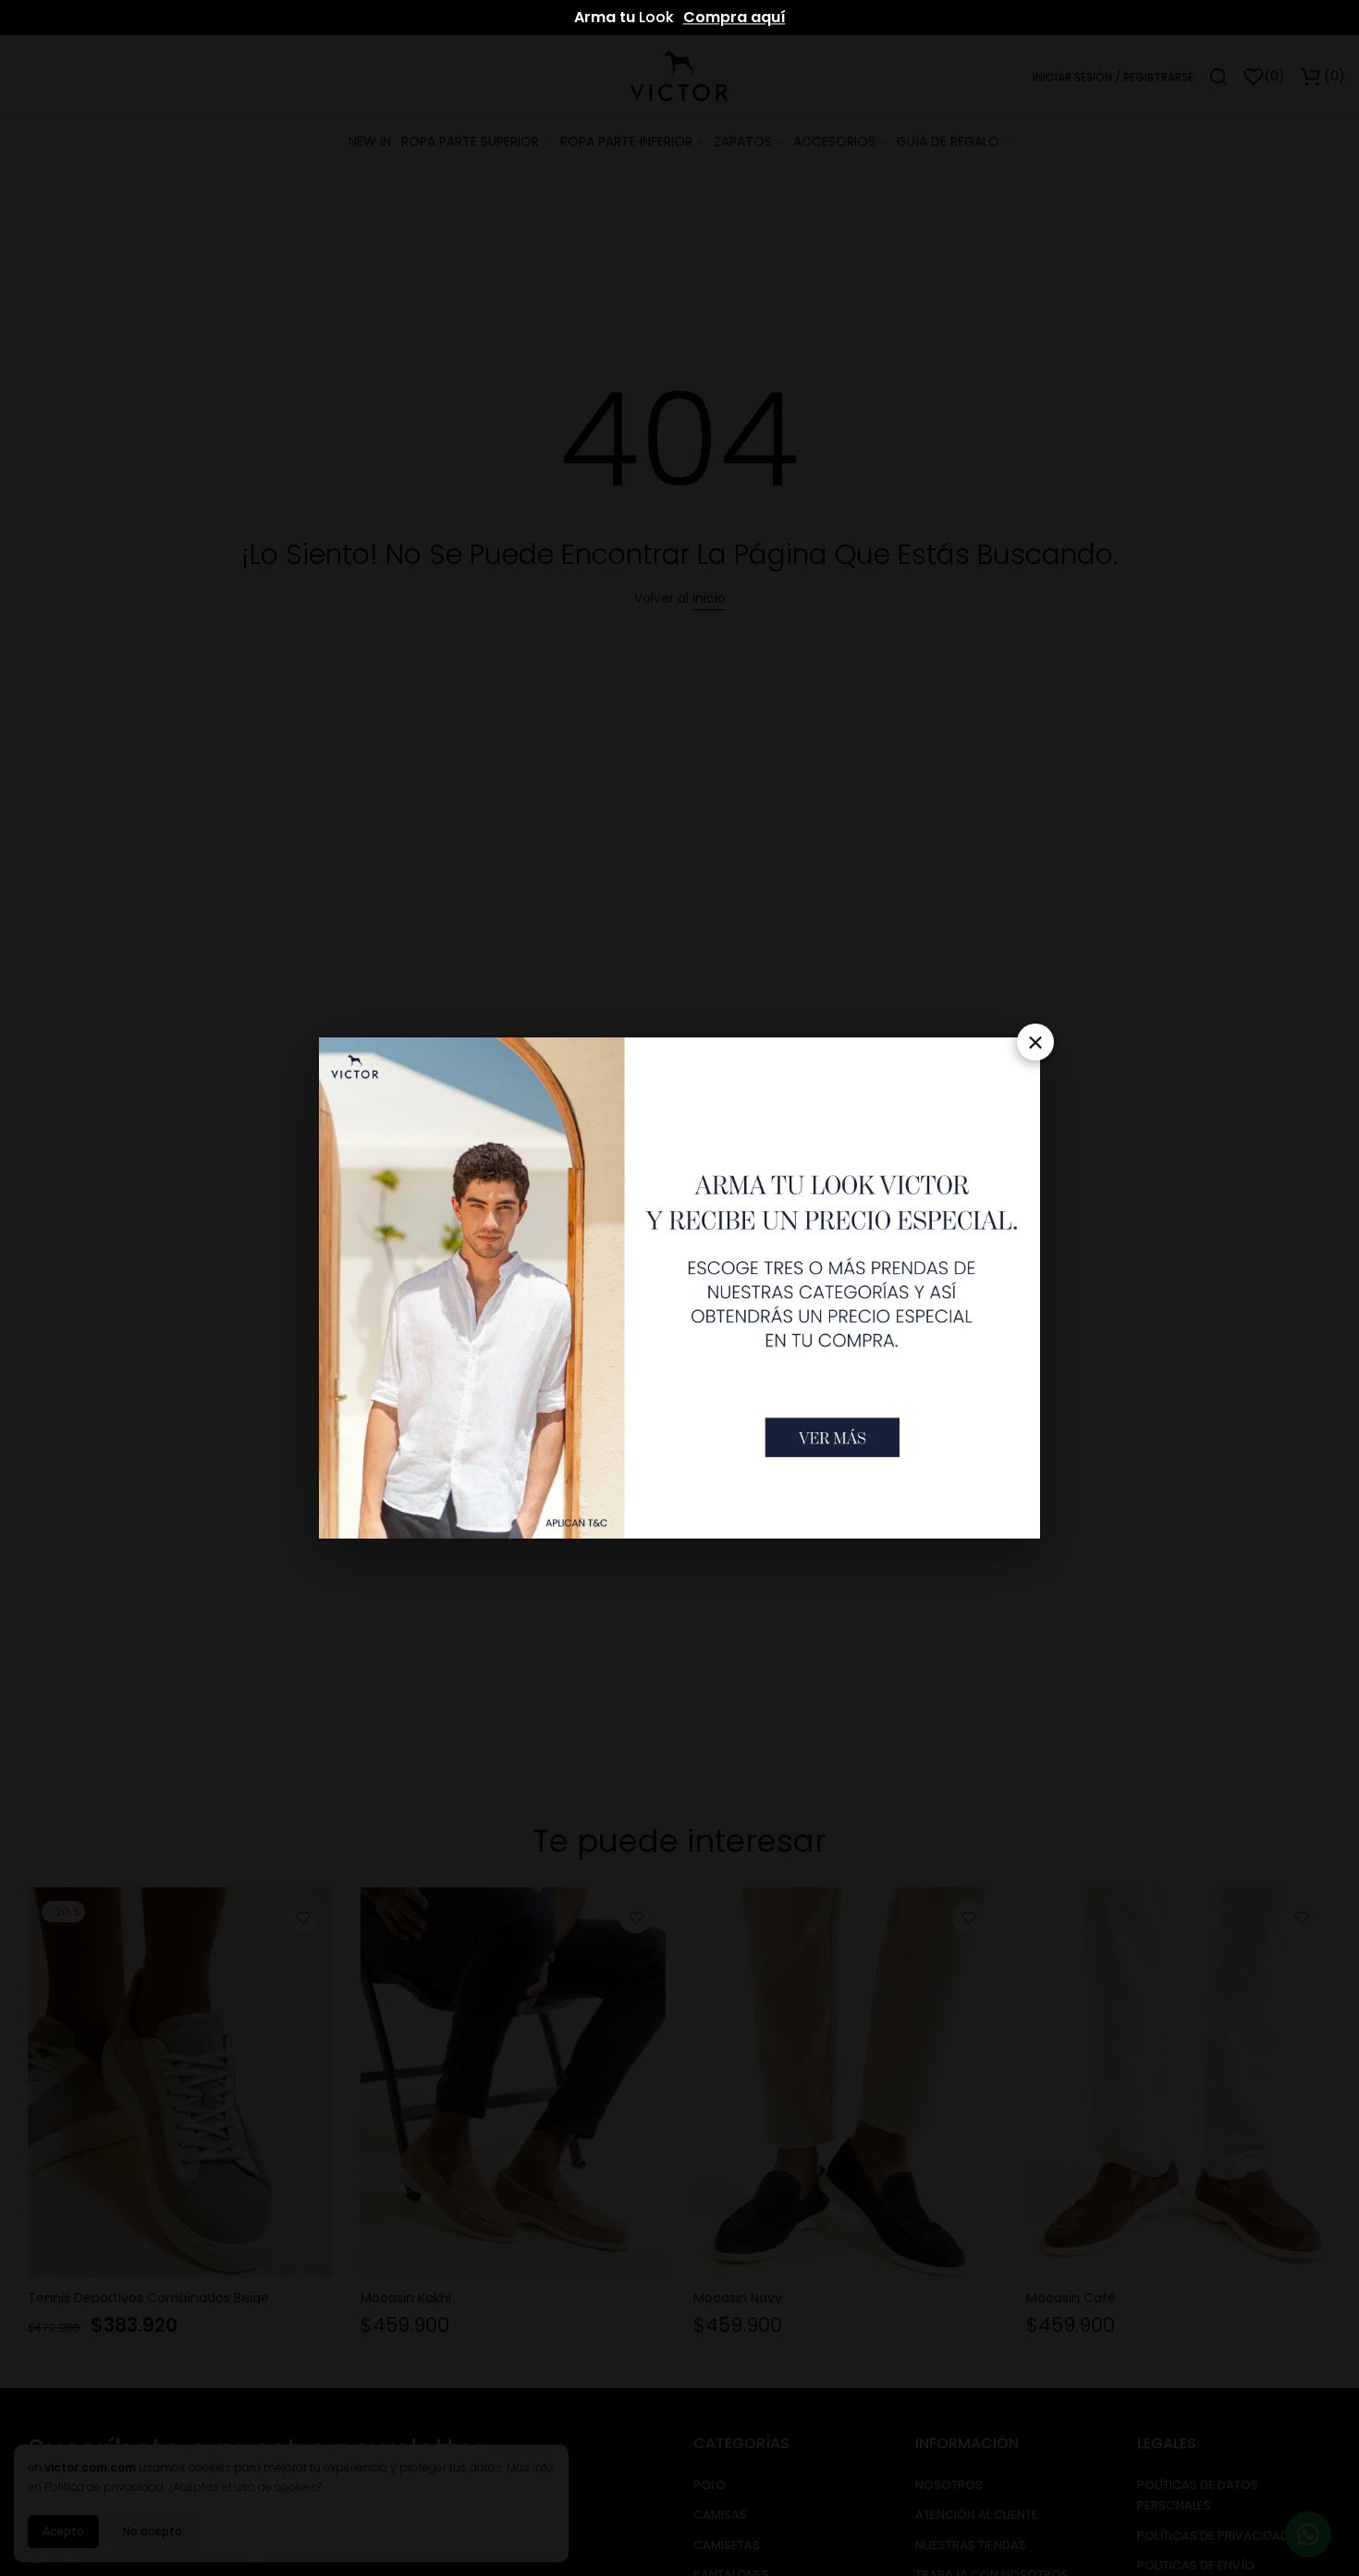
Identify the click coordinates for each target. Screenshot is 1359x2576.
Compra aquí (735, 17)
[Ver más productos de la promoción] (833, 1437)
